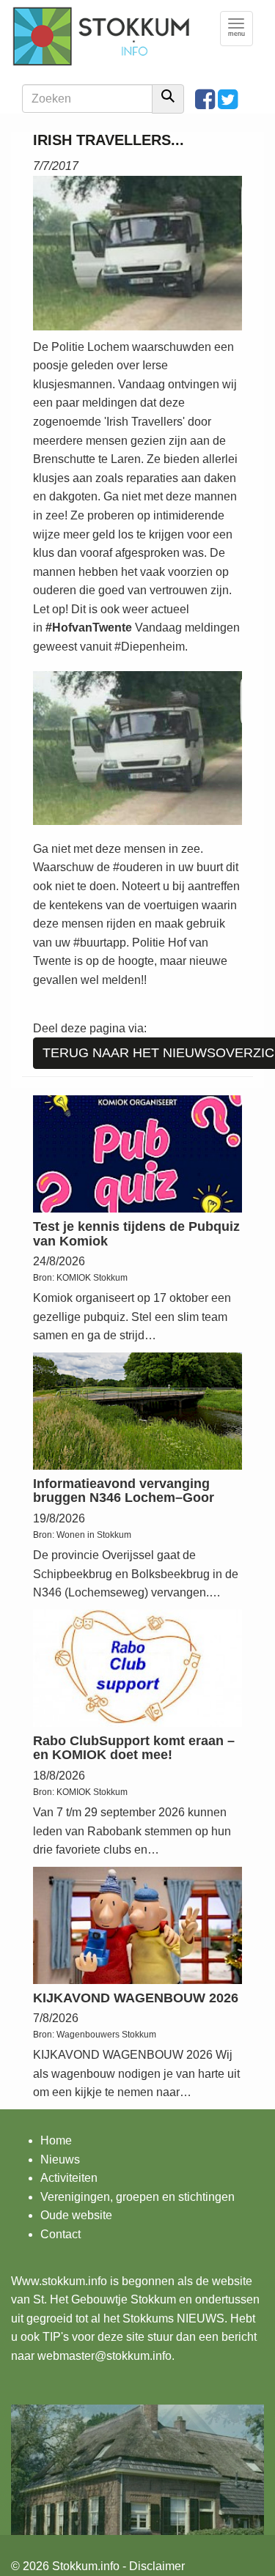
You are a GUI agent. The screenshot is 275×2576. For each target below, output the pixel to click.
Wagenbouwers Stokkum (106, 2035)
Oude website (76, 2215)
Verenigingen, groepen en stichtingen (137, 2197)
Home (56, 2140)
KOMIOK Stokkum (92, 1278)
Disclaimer (157, 2566)
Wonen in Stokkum (94, 1535)
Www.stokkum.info (59, 2281)
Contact (60, 2234)
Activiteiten (69, 2178)
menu (241, 28)
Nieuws (60, 2159)
